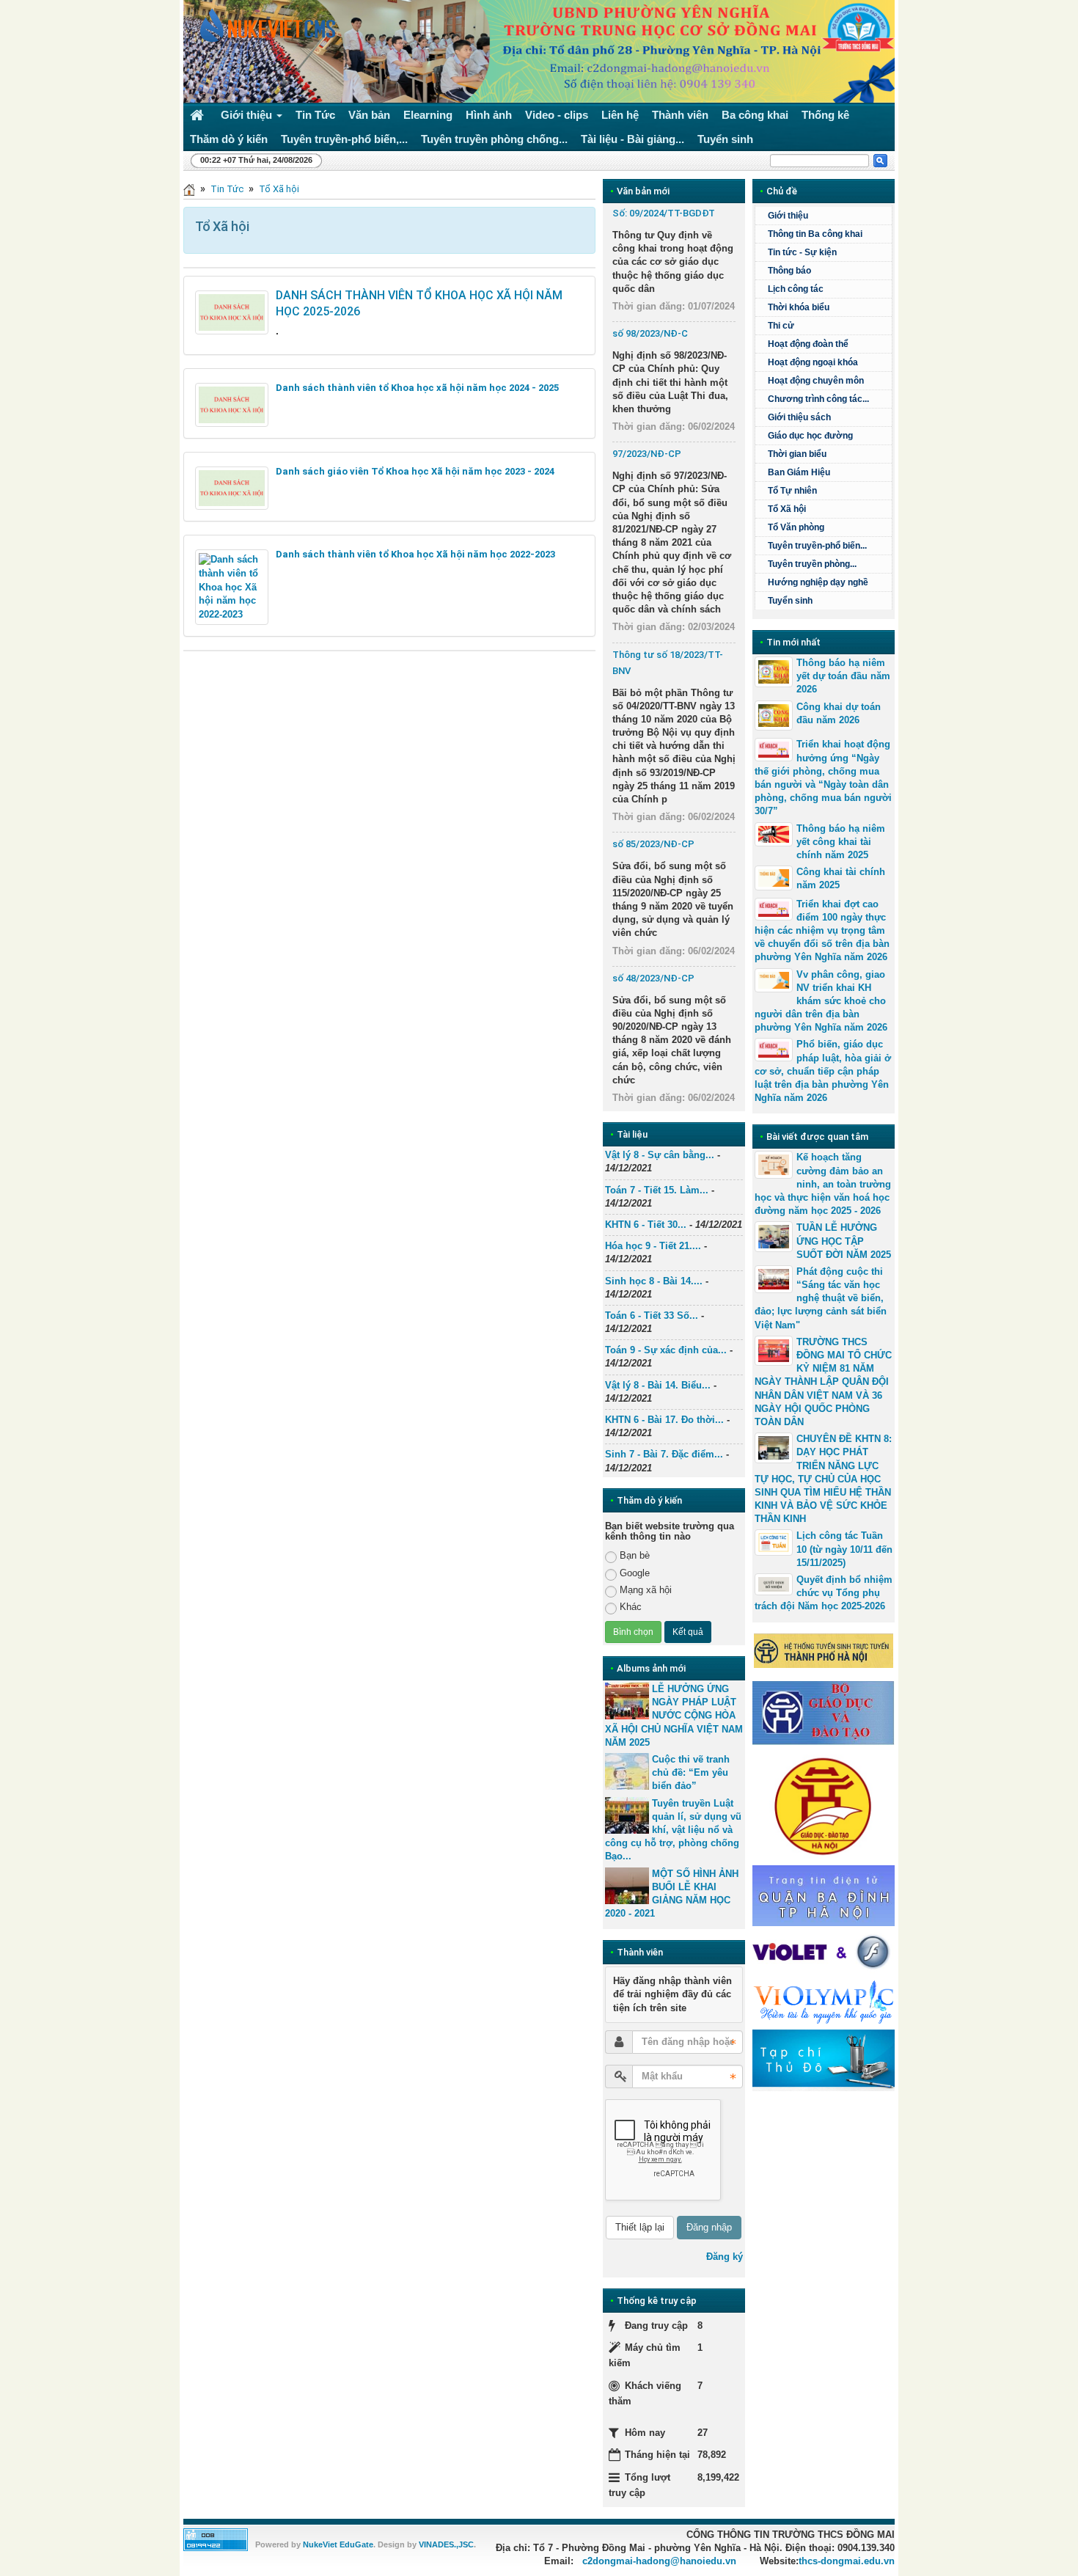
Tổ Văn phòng (796, 527)
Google (635, 1573)
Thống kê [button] (825, 115)
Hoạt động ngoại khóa (813, 362)
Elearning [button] (428, 115)
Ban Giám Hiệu (799, 472)
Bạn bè (635, 1555)
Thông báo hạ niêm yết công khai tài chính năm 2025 (841, 842)
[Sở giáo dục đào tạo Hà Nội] (824, 1804)
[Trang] (189, 189)
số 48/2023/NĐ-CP (653, 978)
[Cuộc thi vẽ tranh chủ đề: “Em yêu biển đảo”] (627, 1771)
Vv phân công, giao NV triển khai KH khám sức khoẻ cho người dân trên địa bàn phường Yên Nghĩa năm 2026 (821, 1001)
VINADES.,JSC (446, 2544)
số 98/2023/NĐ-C (650, 333)
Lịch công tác (796, 289)
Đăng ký (725, 2257)
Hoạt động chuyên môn (816, 381)
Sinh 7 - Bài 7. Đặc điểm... (664, 1454)
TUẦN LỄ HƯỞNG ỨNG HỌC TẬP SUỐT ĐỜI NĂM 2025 (844, 1241)
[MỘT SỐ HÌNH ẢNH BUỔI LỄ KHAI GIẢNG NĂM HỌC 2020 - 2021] (627, 1886)
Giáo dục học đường (810, 436)
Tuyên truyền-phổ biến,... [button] (344, 139)
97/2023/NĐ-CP (647, 454)
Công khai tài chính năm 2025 (841, 878)
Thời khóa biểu (799, 307)
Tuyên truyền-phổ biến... (817, 546)
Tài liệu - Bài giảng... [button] (632, 139)
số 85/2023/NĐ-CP (653, 844)
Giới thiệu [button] (248, 115)
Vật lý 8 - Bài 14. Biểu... (658, 1385)
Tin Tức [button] (315, 115)
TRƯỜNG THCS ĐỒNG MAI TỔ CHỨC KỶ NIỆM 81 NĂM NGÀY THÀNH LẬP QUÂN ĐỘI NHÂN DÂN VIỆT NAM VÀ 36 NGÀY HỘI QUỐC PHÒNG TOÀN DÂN (823, 1382)
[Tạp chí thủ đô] (824, 2060)
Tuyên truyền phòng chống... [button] (494, 139)
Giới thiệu (788, 216)
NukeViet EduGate (338, 2544)
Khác (631, 1607)
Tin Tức (227, 189)
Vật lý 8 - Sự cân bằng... (660, 1155)
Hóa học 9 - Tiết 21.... (653, 1246)
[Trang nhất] (199, 115)
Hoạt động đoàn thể (808, 344)
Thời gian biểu (797, 454)
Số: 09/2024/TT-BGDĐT (664, 213)
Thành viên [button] (680, 115)
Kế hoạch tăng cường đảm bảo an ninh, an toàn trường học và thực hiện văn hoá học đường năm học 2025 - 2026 (823, 1184)
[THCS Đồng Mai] (264, 25)
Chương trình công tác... (818, 399)
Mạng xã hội (646, 1590)
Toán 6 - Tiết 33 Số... (652, 1316)
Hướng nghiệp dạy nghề (818, 582)
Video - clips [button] (557, 115)
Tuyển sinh (790, 601)
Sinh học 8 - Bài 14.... (654, 1281)
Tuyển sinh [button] (725, 139)
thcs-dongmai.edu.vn (847, 2561)
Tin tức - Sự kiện (802, 252)
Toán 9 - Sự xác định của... (666, 1350)
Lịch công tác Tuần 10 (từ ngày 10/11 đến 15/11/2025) (844, 1549)
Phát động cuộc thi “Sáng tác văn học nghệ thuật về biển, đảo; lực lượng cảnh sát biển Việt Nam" (821, 1298)
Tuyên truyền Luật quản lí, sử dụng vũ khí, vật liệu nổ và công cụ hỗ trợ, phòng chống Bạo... (673, 1830)
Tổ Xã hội (279, 189)
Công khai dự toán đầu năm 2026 (839, 713)
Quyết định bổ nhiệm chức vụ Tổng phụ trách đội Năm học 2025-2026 (824, 1593)
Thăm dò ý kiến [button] (229, 139)
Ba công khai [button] (755, 115)
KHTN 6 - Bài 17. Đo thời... (664, 1420)
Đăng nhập (709, 2227)
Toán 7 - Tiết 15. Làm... (657, 1190)
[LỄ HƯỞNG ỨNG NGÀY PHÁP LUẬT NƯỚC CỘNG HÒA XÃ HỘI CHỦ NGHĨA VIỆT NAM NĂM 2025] (627, 1701)
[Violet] (824, 1952)
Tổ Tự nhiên (792, 491)
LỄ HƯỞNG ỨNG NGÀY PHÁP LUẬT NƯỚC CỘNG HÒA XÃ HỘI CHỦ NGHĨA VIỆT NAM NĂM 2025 (674, 1716)
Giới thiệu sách (799, 417)
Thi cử (781, 326)
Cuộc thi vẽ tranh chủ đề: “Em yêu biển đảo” (691, 1772)
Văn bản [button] (369, 115)
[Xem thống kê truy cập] (216, 2539)
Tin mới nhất (793, 642)
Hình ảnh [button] (489, 115)
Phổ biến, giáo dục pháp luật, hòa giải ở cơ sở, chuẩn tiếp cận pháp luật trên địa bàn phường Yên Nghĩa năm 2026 (823, 1071)
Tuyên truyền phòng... (812, 564)
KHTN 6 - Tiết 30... (646, 1225)
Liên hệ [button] (620, 115)
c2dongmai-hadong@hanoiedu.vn (659, 2561)
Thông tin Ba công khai (815, 234)
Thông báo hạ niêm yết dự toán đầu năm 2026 (843, 676)
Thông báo (789, 271)
